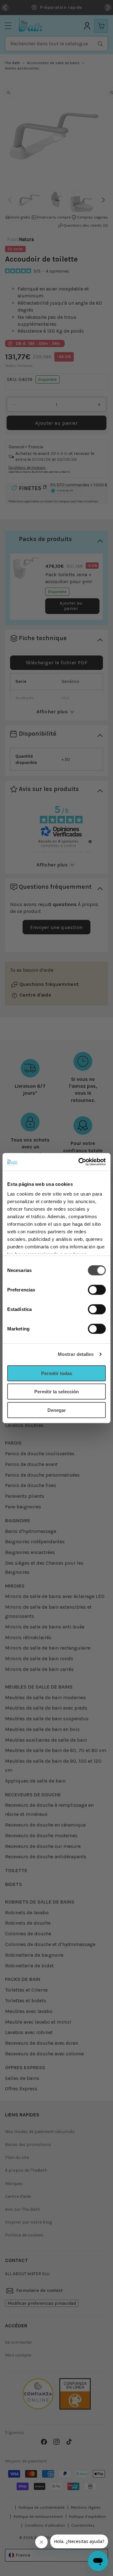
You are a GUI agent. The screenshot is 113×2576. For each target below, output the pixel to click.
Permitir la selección (56, 1392)
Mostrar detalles (76, 1354)
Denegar (57, 1410)
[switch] (97, 1290)
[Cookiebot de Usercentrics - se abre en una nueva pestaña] (80, 1162)
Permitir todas (57, 1373)
